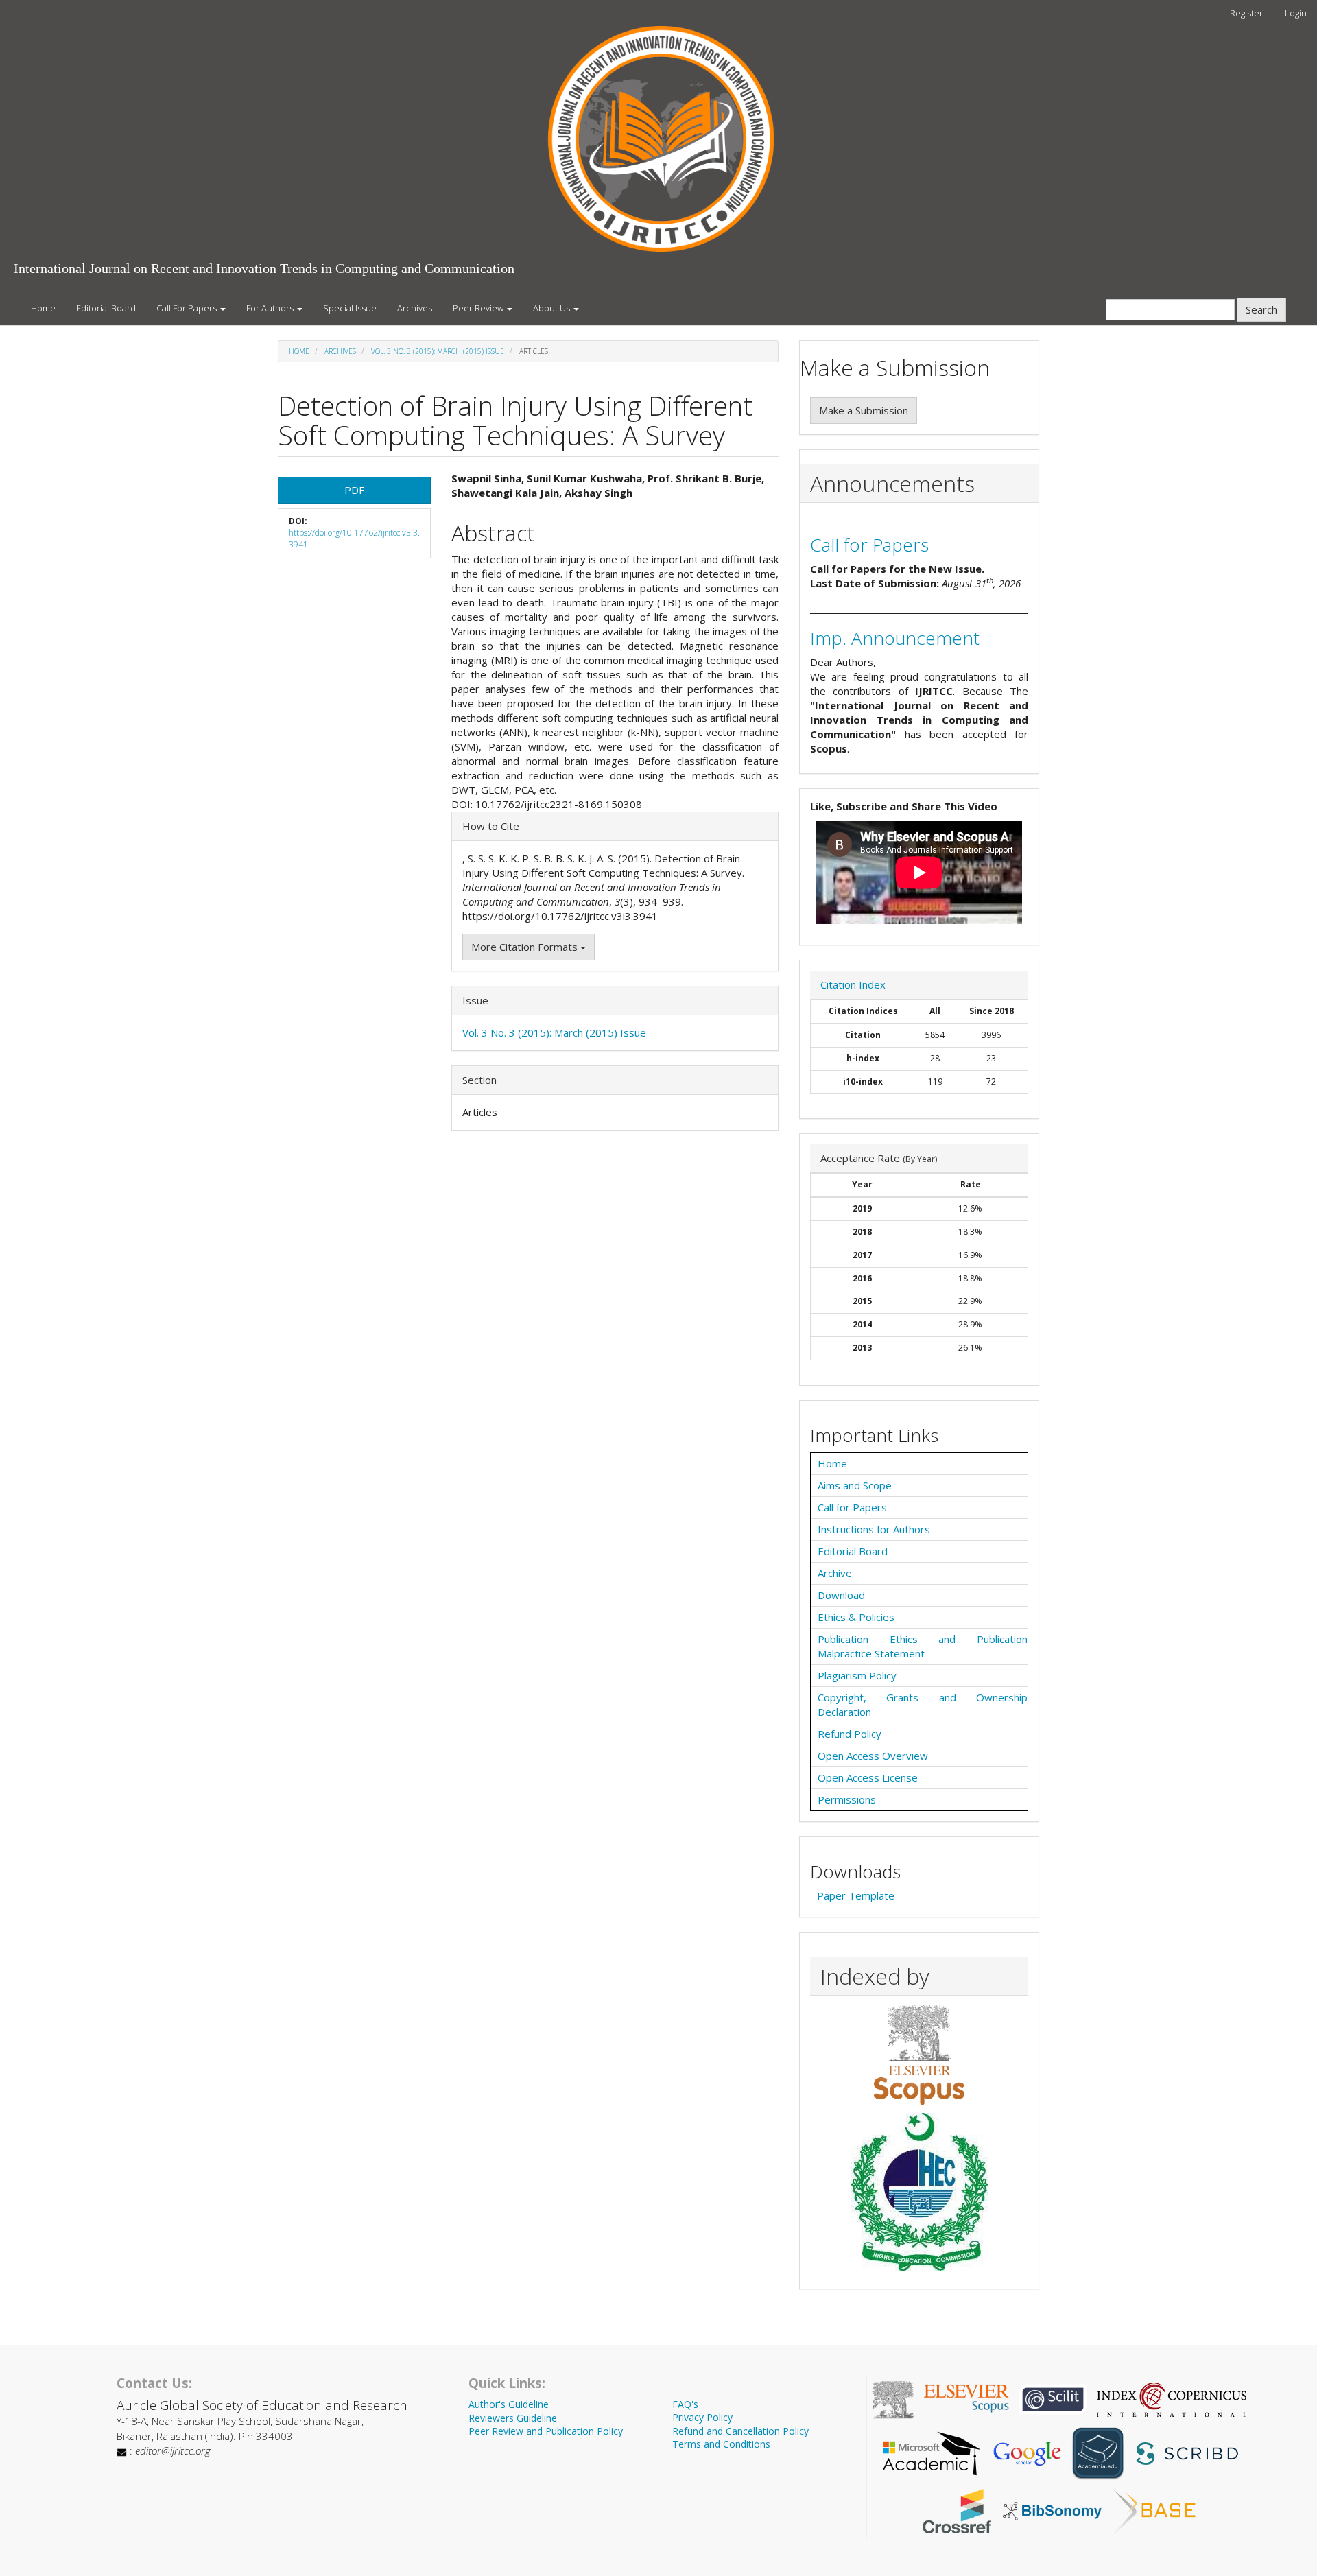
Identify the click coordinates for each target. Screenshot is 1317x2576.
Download (841, 1595)
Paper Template (856, 1895)
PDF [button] (354, 490)
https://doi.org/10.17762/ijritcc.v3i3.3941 (354, 539)
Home (43, 308)
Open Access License (868, 1777)
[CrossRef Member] (957, 2510)
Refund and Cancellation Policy (740, 2431)
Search (1261, 309)
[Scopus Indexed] (919, 2055)
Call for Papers (869, 545)
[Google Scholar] (1027, 2453)
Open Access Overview (873, 1756)
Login (1296, 13)
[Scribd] (1186, 2453)
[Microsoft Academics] (932, 2453)
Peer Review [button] (479, 308)
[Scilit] (1053, 2398)
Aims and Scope (855, 1485)
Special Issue (350, 308)
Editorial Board (106, 308)
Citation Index (853, 984)
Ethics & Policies (856, 1617)
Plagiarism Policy (857, 1675)
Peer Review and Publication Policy (546, 2431)
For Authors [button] (271, 308)
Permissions (847, 1799)
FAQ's (685, 2404)
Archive (835, 1573)
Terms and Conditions (721, 2444)
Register (1246, 13)
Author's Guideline (509, 2404)
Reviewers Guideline (513, 2418)
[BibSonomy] (1052, 2510)
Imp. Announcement (895, 638)
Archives (415, 308)
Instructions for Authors (874, 1529)
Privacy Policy (702, 2417)
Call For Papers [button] (188, 308)
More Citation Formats (526, 947)
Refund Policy (850, 1734)
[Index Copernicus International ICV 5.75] (1172, 2398)
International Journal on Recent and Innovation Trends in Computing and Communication (264, 268)
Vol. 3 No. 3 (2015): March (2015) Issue (438, 351)
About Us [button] (553, 308)
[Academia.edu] (1098, 2453)
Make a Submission (864, 410)
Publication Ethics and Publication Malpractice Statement (923, 1646)
